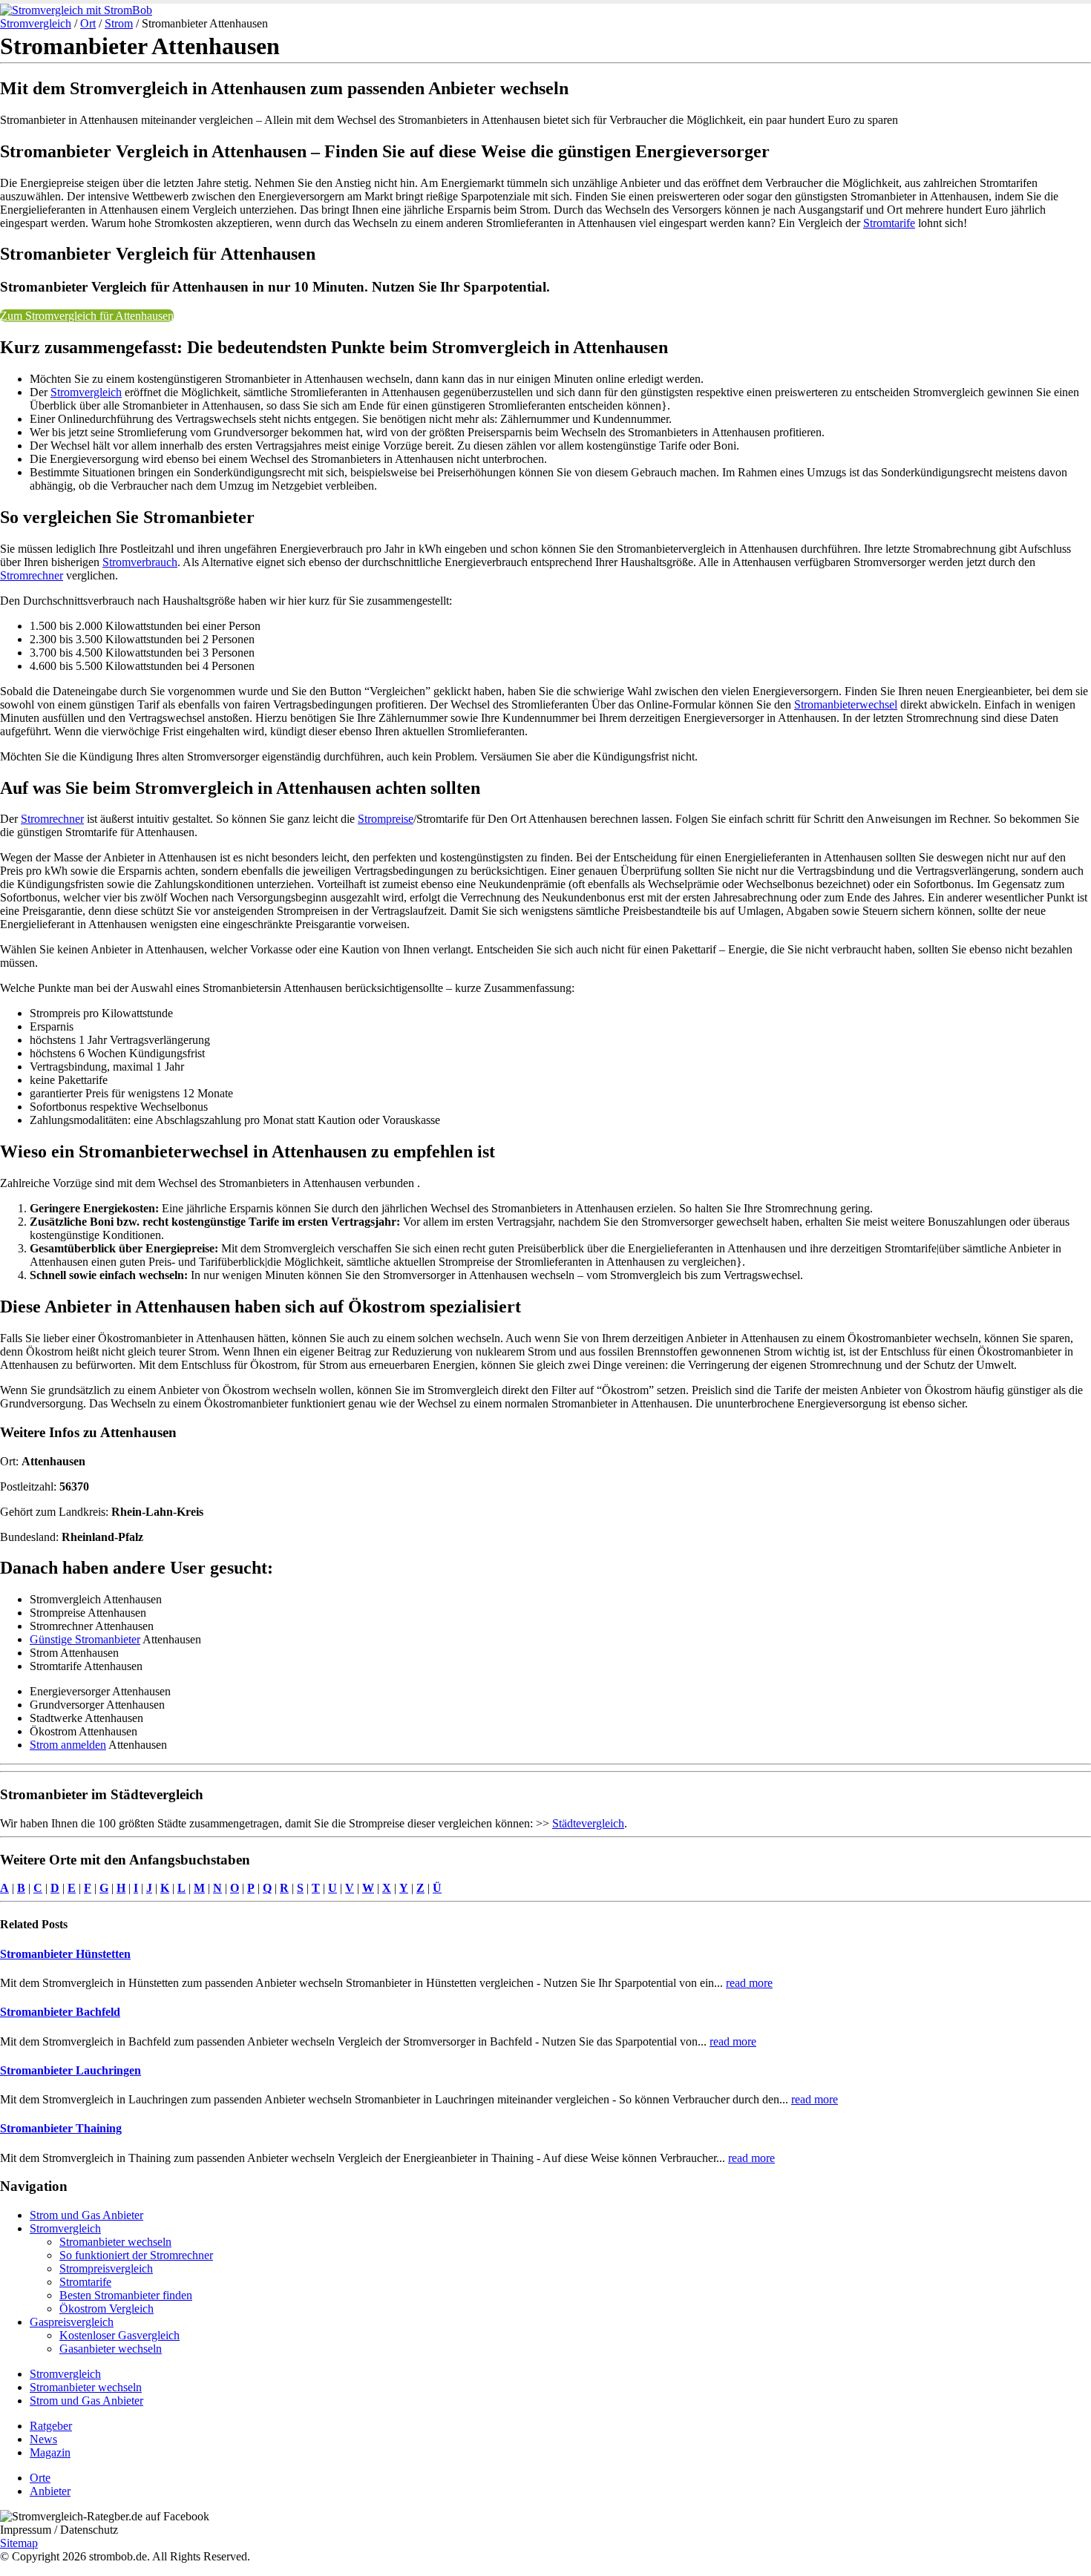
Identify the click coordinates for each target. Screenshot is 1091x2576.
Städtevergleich (588, 1823)
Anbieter (50, 2491)
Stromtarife (889, 223)
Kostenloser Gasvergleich (119, 2335)
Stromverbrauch (140, 562)
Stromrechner (32, 575)
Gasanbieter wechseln (111, 2349)
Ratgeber (51, 2426)
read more (749, 1983)
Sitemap (19, 2543)
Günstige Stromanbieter (85, 1639)
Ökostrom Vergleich (107, 2309)
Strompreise (386, 819)
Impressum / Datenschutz (59, 2530)
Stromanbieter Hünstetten (65, 1954)
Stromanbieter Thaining (61, 2128)
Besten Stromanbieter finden (126, 2295)
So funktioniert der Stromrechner (136, 2255)
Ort (88, 23)
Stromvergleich (36, 23)
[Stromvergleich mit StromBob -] (76, 10)
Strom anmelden (68, 1745)
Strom (119, 23)
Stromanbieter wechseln (115, 2242)
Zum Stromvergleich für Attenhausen (87, 316)
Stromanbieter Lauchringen (71, 2070)
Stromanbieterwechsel (846, 704)
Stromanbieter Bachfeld (60, 2012)
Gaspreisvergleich (72, 2322)
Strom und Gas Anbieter (86, 2215)
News (43, 2439)
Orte (40, 2478)
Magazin (50, 2452)
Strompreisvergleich (106, 2268)
